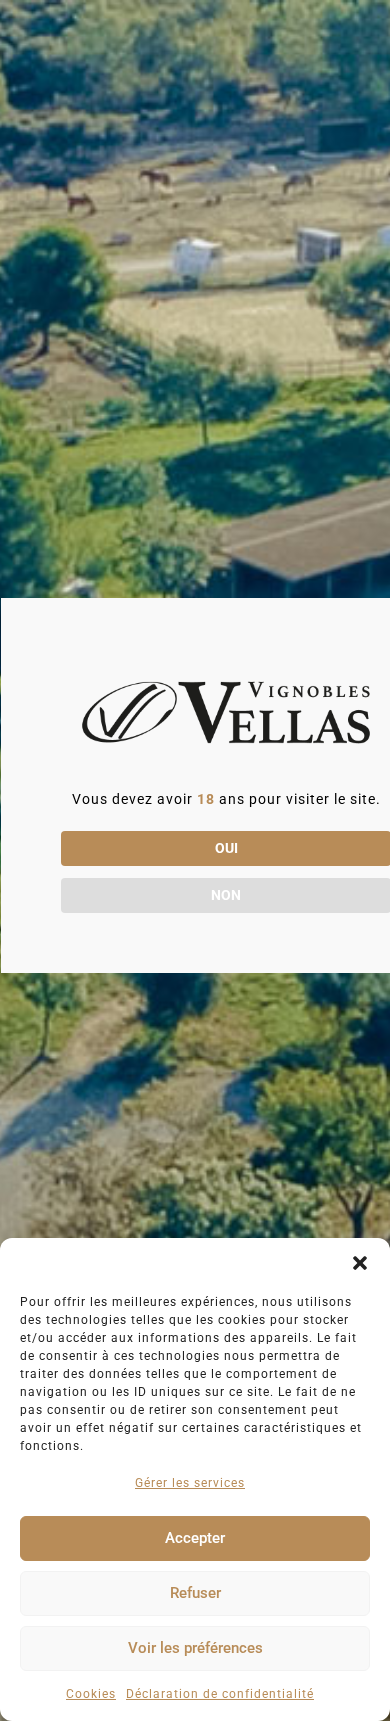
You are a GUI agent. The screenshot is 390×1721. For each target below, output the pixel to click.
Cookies (91, 1694)
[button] (360, 1263)
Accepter (195, 1538)
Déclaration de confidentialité (220, 1694)
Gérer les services (190, 1483)
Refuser (195, 1593)
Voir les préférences (195, 1648)
